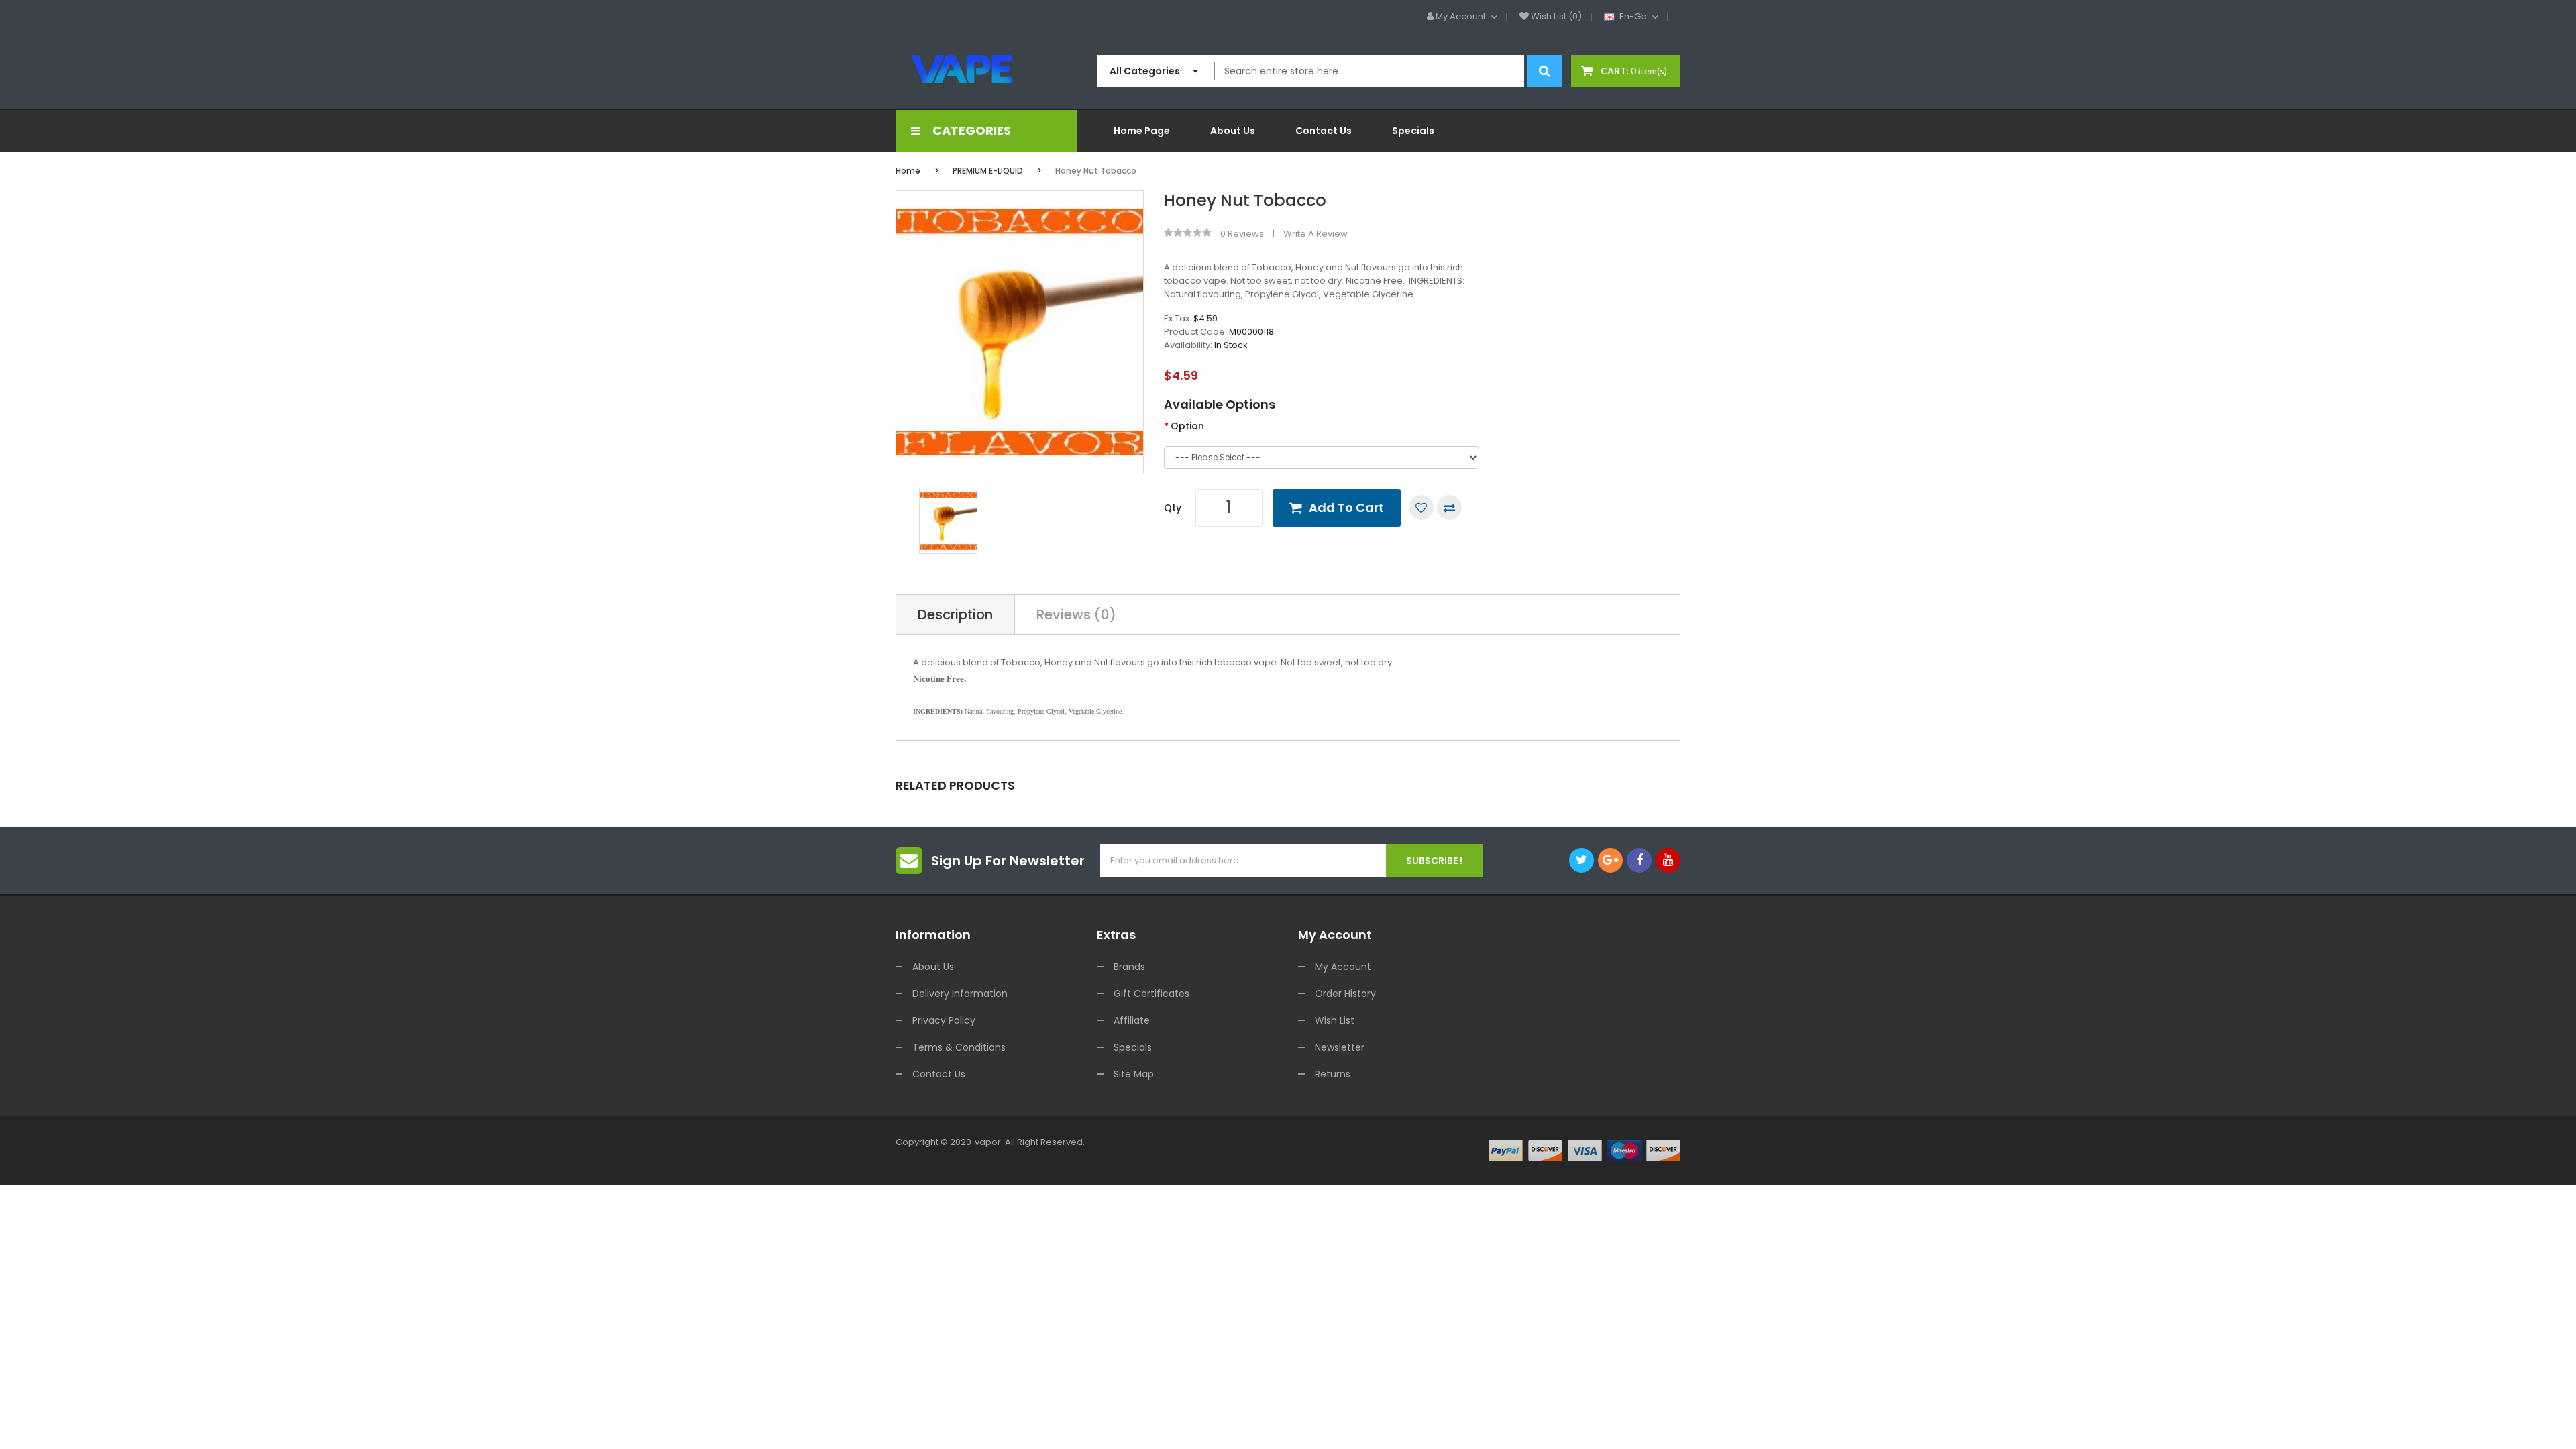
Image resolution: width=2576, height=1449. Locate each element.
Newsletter (1340, 1047)
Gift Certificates (1151, 994)
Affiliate (1132, 1020)
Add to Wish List (1421, 507)
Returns (1333, 1074)
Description (955, 614)
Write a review (1316, 234)
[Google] (1610, 860)
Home (908, 171)
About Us (933, 967)
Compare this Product (1449, 507)
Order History (1345, 994)
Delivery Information (960, 994)
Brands (1129, 967)
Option (1187, 426)
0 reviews (1242, 234)
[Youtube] (1668, 860)
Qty (1173, 508)
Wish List (1335, 1020)
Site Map (1134, 1074)
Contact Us (939, 1074)
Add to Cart (1346, 507)
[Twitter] (1581, 860)
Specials (1133, 1047)
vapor (988, 1142)
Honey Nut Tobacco (1096, 171)
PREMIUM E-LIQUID (988, 171)
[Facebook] (1639, 860)
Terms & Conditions (959, 1047)
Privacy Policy (944, 1020)
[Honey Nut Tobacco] (948, 520)
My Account (1343, 967)
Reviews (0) (1076, 614)
